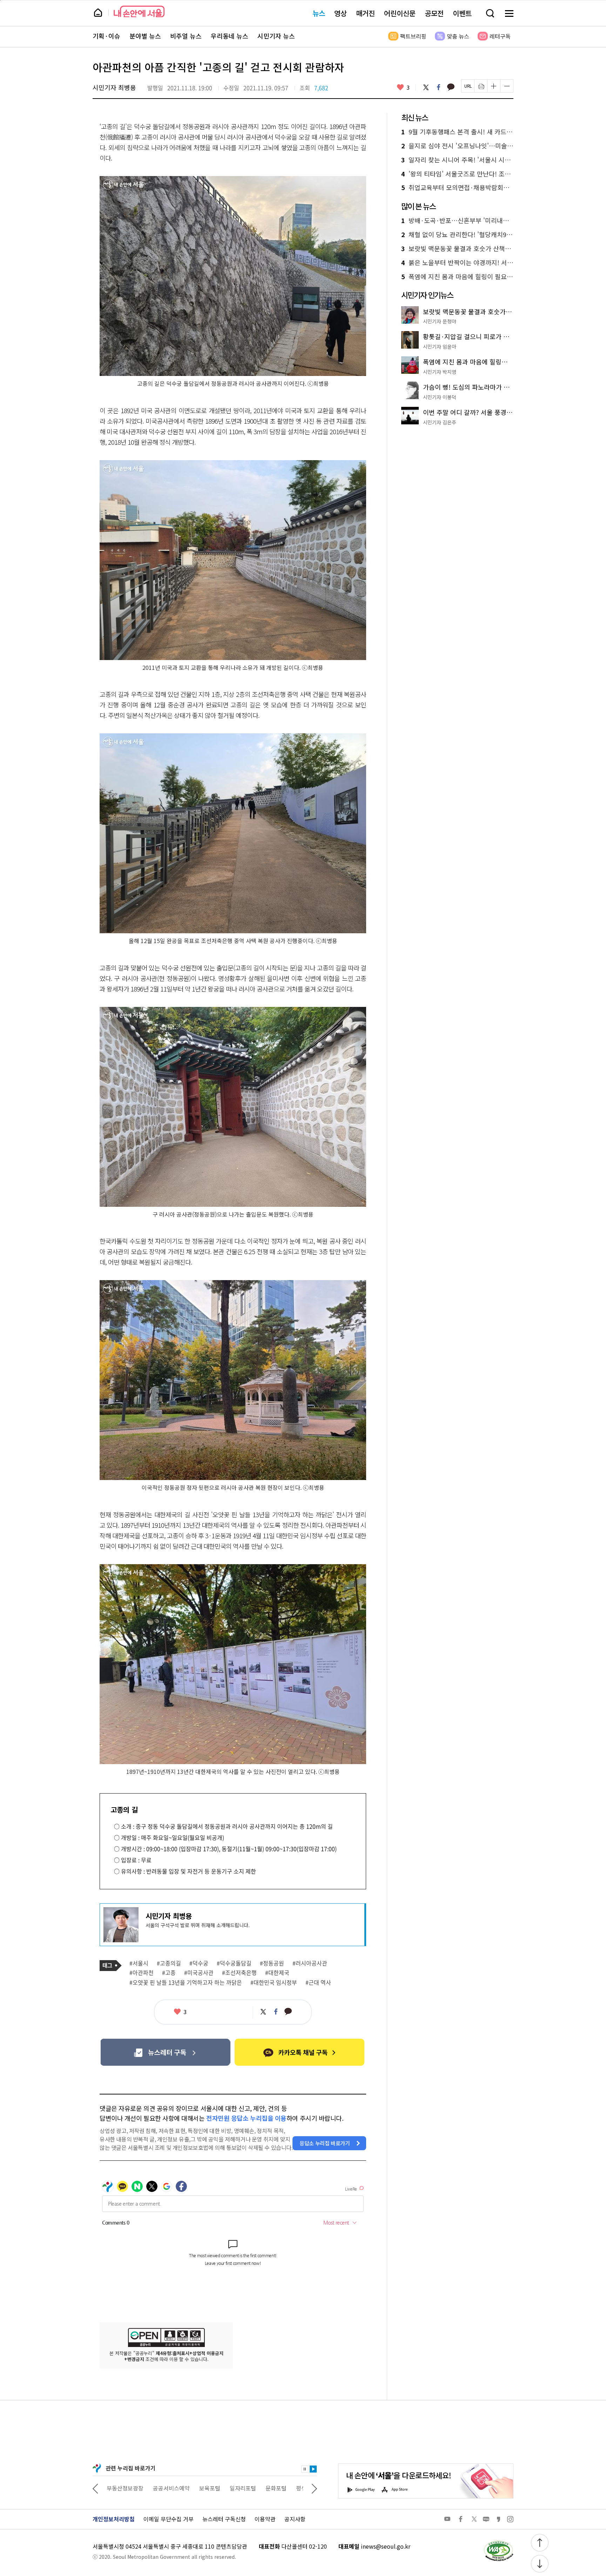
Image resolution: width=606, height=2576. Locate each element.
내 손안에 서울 (139, 11)
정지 (305, 2469)
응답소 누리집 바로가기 (325, 2143)
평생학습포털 (265, 2488)
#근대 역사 (318, 1983)
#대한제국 (277, 1973)
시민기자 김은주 (440, 422)
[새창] (165, 2052)
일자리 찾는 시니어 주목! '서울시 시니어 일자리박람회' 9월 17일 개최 (457, 160)
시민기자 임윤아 (440, 347)
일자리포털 (197, 2488)
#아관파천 (142, 1973)
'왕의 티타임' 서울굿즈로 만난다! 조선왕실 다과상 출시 (457, 174)
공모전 (434, 13)
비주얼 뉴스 (186, 36)
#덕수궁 (199, 1963)
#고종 (169, 1973)
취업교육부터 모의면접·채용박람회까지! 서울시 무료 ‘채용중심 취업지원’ (457, 188)
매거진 (365, 13)
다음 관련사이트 (314, 2488)
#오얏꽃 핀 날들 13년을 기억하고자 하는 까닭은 (186, 1983)
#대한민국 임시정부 (274, 1983)
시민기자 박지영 (440, 372)
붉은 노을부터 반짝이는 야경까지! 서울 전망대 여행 (457, 263)
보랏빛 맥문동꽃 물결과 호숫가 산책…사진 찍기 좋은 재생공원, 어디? (457, 249)
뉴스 (319, 13)
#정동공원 (272, 1963)
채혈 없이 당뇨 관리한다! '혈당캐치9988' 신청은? (457, 235)
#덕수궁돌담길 (234, 1963)
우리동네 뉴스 (230, 36)
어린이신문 (400, 13)
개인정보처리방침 (114, 2519)
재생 (313, 2469)
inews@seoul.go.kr (386, 2546)
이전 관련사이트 (95, 2488)
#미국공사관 (199, 1973)
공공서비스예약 (125, 2488)
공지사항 (295, 2519)
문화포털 (230, 2488)
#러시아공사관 (310, 1963)
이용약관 (265, 2519)
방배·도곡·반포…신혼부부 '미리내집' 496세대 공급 (457, 221)
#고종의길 (169, 1963)
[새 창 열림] (498, 2542)
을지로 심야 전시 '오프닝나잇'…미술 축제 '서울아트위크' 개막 (457, 146)
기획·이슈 (106, 36)
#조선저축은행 (239, 1973)
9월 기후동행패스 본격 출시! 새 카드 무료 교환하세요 (457, 132)
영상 (341, 13)
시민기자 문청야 (440, 321)
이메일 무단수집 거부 (169, 2519)
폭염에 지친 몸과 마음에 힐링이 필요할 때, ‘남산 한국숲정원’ (457, 277)
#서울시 (139, 1963)
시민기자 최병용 (114, 87)
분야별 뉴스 (145, 36)
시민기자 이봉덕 (440, 397)
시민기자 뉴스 (276, 36)
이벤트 (462, 13)
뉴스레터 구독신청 (224, 2519)
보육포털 (163, 2488)
